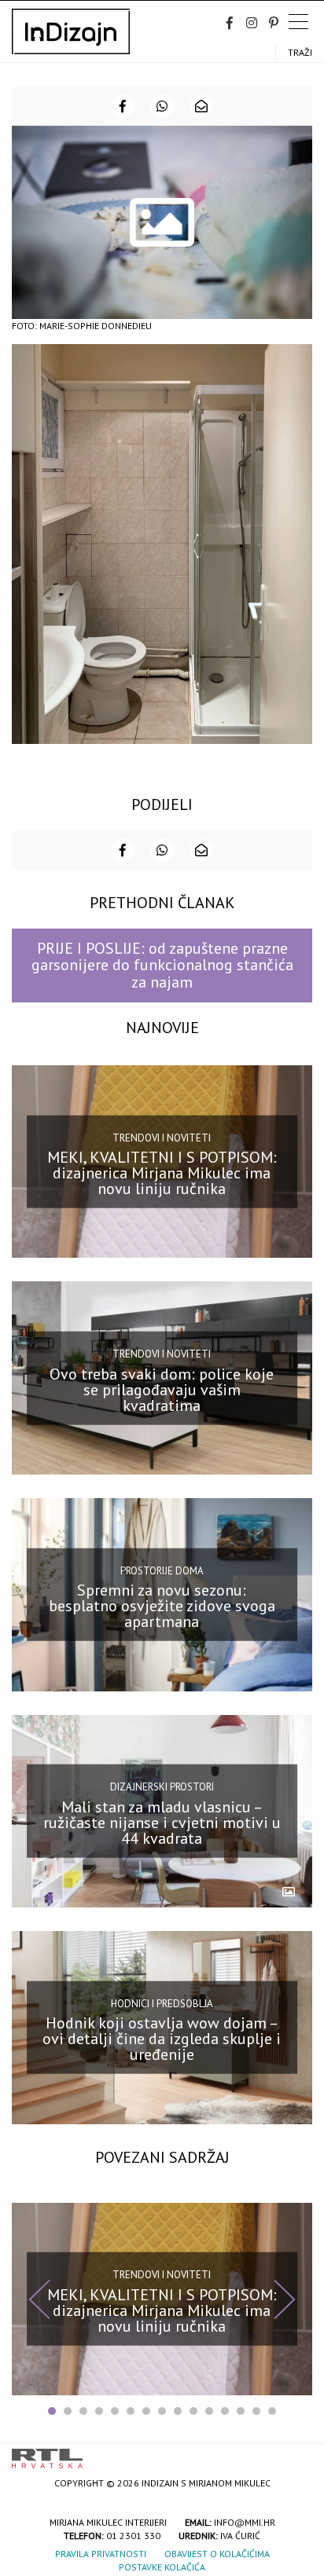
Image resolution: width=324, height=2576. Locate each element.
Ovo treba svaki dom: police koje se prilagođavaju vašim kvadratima (162, 1390)
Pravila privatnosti (101, 2554)
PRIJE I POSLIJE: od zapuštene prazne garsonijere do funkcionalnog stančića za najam (162, 965)
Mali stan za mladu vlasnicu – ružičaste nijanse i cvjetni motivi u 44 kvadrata (162, 1823)
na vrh (296, 2453)
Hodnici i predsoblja (162, 2004)
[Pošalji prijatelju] (201, 106)
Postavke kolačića (162, 2567)
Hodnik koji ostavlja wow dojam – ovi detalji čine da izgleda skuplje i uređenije (162, 2039)
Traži (300, 52)
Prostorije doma (162, 1571)
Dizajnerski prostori (162, 1787)
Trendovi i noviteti (162, 1137)
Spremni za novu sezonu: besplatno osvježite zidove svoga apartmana (162, 1606)
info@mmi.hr (245, 2522)
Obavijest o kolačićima (217, 2554)
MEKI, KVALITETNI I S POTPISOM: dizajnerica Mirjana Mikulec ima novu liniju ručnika (162, 1173)
